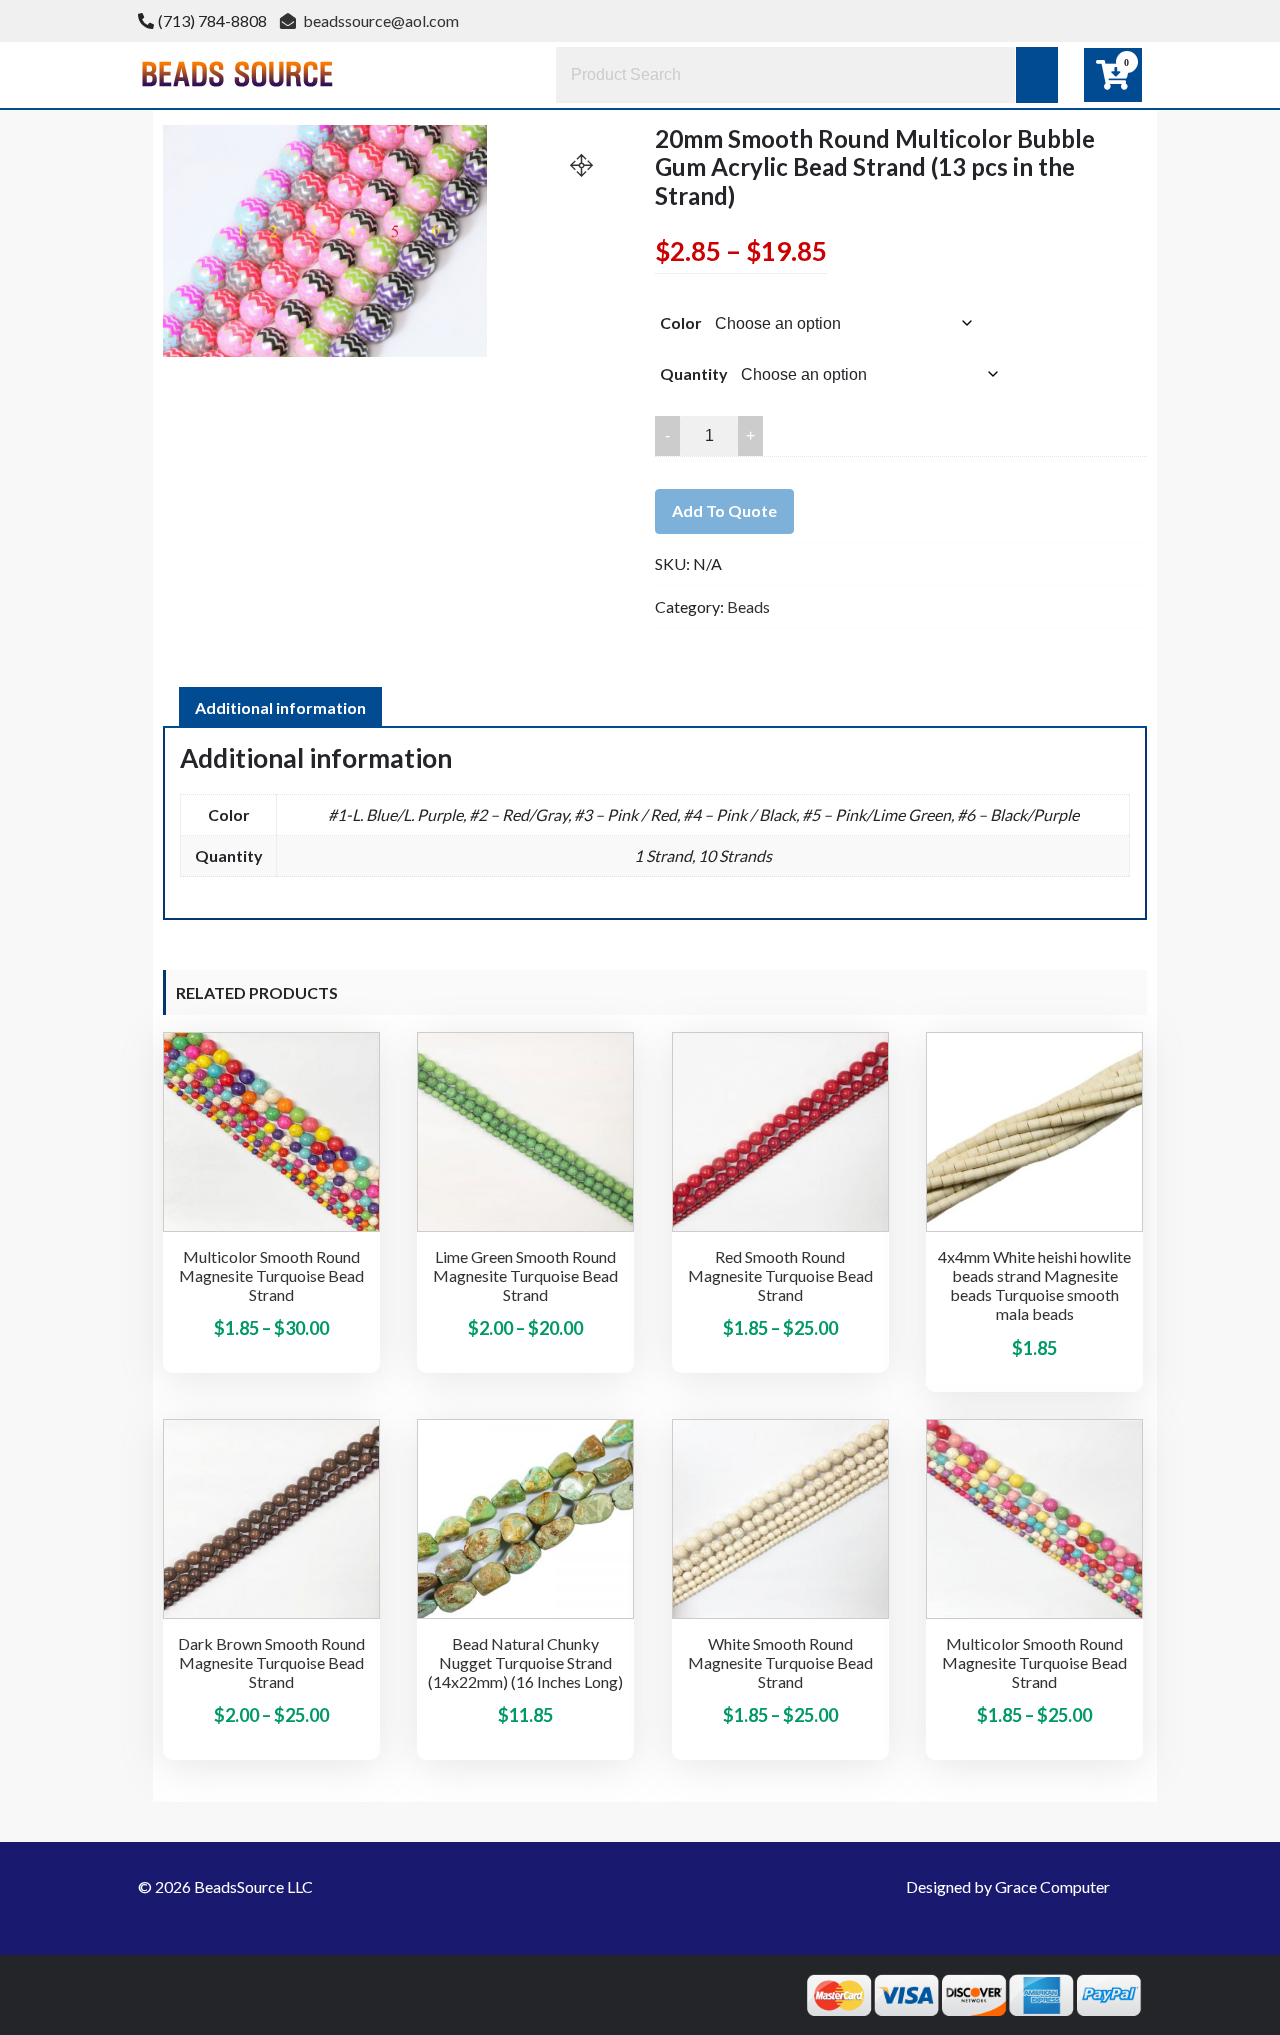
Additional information (280, 707)
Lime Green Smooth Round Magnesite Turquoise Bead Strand (525, 1275)
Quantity (694, 373)
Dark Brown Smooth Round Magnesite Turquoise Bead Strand (271, 1662)
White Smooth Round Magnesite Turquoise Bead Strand (780, 1662)
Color (681, 322)
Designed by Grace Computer (1008, 1886)
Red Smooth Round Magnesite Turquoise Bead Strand (780, 1275)
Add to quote (724, 510)
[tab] (280, 708)
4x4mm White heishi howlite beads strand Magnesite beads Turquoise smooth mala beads (1034, 1285)
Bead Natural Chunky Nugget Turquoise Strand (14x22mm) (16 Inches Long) (525, 1662)
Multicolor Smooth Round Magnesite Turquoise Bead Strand (271, 1275)
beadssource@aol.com (379, 20)
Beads (748, 606)
